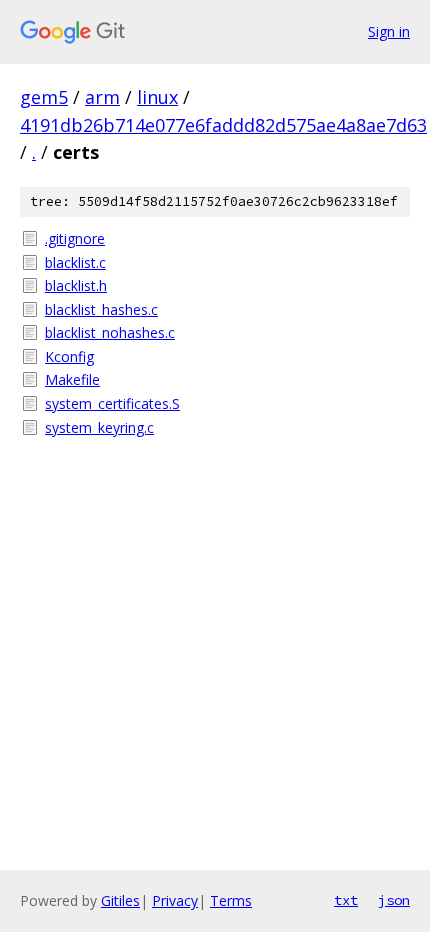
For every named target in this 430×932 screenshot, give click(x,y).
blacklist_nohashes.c (110, 332)
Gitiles (120, 900)
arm (102, 97)
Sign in (389, 31)
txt (346, 900)
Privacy (175, 900)
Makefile (72, 379)
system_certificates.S (112, 403)
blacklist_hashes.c (101, 309)
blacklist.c (75, 262)
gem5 (44, 97)
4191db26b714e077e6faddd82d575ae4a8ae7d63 (223, 125)
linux (157, 97)
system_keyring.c (99, 427)
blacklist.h (76, 285)
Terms (231, 900)
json (394, 900)
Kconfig (69, 356)
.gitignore (75, 238)
